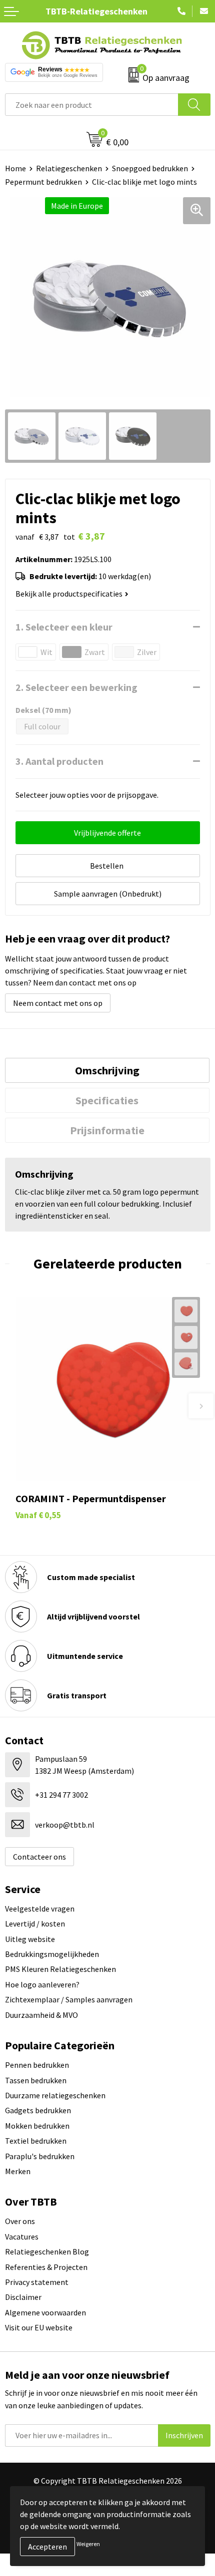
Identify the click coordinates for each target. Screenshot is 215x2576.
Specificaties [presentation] (107, 1100)
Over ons (20, 2221)
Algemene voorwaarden (45, 2312)
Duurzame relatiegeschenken (55, 2095)
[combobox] (92, 105)
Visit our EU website (39, 2327)
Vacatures (22, 2237)
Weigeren (88, 2544)
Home (15, 168)
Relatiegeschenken (69, 168)
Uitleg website (30, 1939)
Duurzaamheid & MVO (41, 2015)
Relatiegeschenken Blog (47, 2252)
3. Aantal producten (59, 761)
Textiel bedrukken (36, 2141)
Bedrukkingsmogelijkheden (52, 1954)
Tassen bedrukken (36, 2080)
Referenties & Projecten (46, 2267)
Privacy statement (37, 2282)
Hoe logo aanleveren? (42, 1984)
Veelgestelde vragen (40, 1909)
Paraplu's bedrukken (40, 2156)
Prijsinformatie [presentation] (107, 1130)
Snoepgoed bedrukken (150, 168)
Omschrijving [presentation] (107, 1070)
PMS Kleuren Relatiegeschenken (60, 1969)
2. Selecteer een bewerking (76, 687)
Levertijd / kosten (35, 1924)
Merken (18, 2171)
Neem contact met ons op (58, 1003)
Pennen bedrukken (37, 2065)
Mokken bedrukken (37, 2126)
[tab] (107, 1070)
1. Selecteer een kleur (64, 627)
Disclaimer (23, 2297)
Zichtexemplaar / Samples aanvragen (69, 1999)
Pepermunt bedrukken (43, 182)
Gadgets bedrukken (38, 2110)
